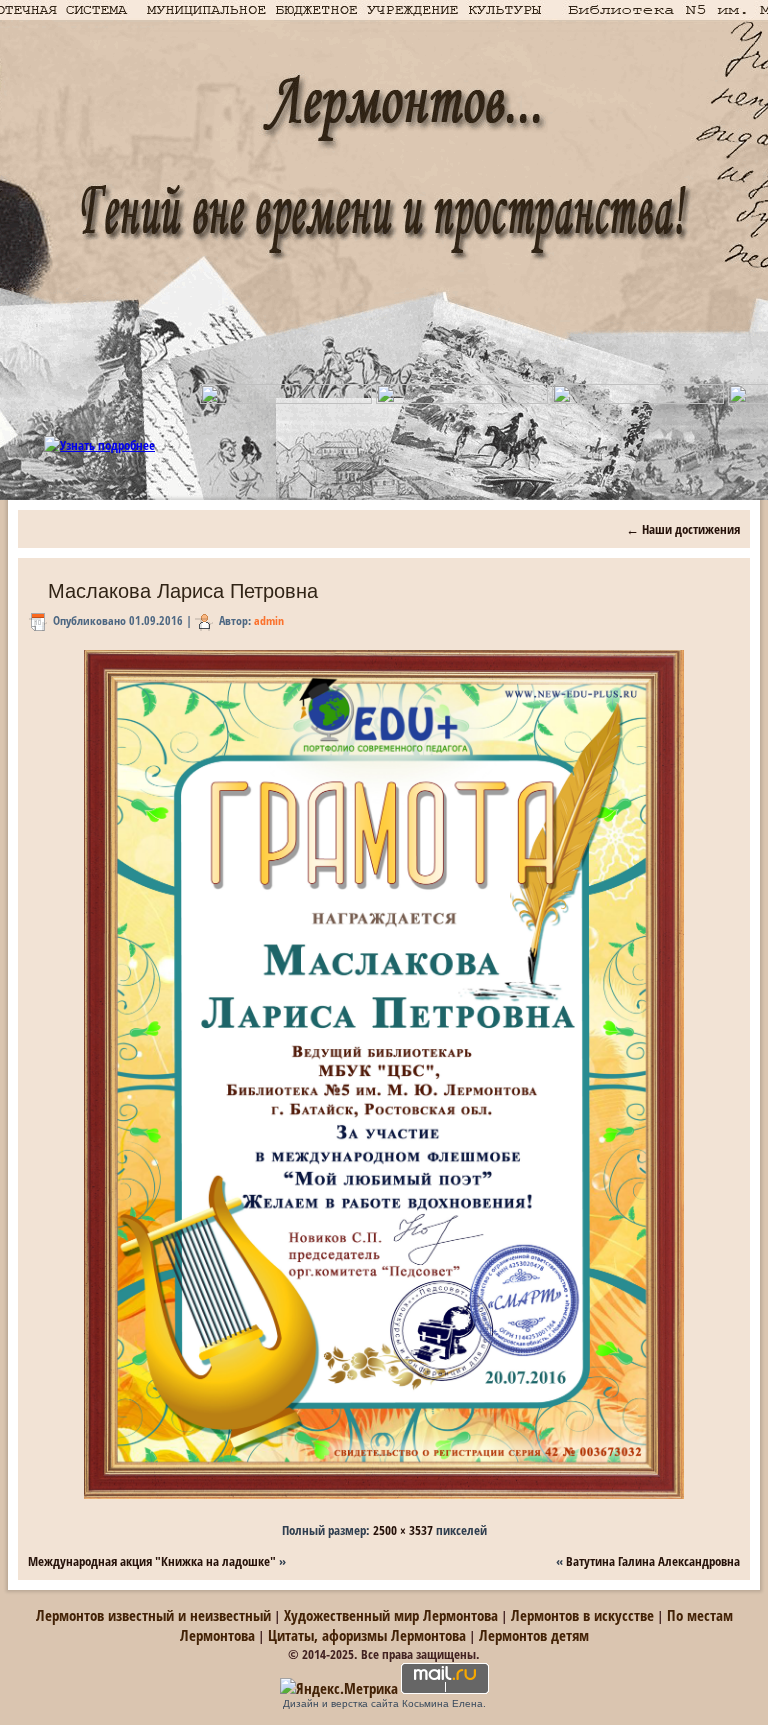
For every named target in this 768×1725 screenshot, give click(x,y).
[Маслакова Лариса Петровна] (384, 1499)
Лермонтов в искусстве (582, 1615)
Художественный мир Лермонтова (391, 1615)
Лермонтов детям (534, 1635)
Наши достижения (683, 529)
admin (269, 620)
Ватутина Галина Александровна (653, 1561)
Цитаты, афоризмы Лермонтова (367, 1635)
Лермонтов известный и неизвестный (153, 1615)
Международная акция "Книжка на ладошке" (152, 1561)
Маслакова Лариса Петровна (183, 591)
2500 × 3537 (403, 1530)
